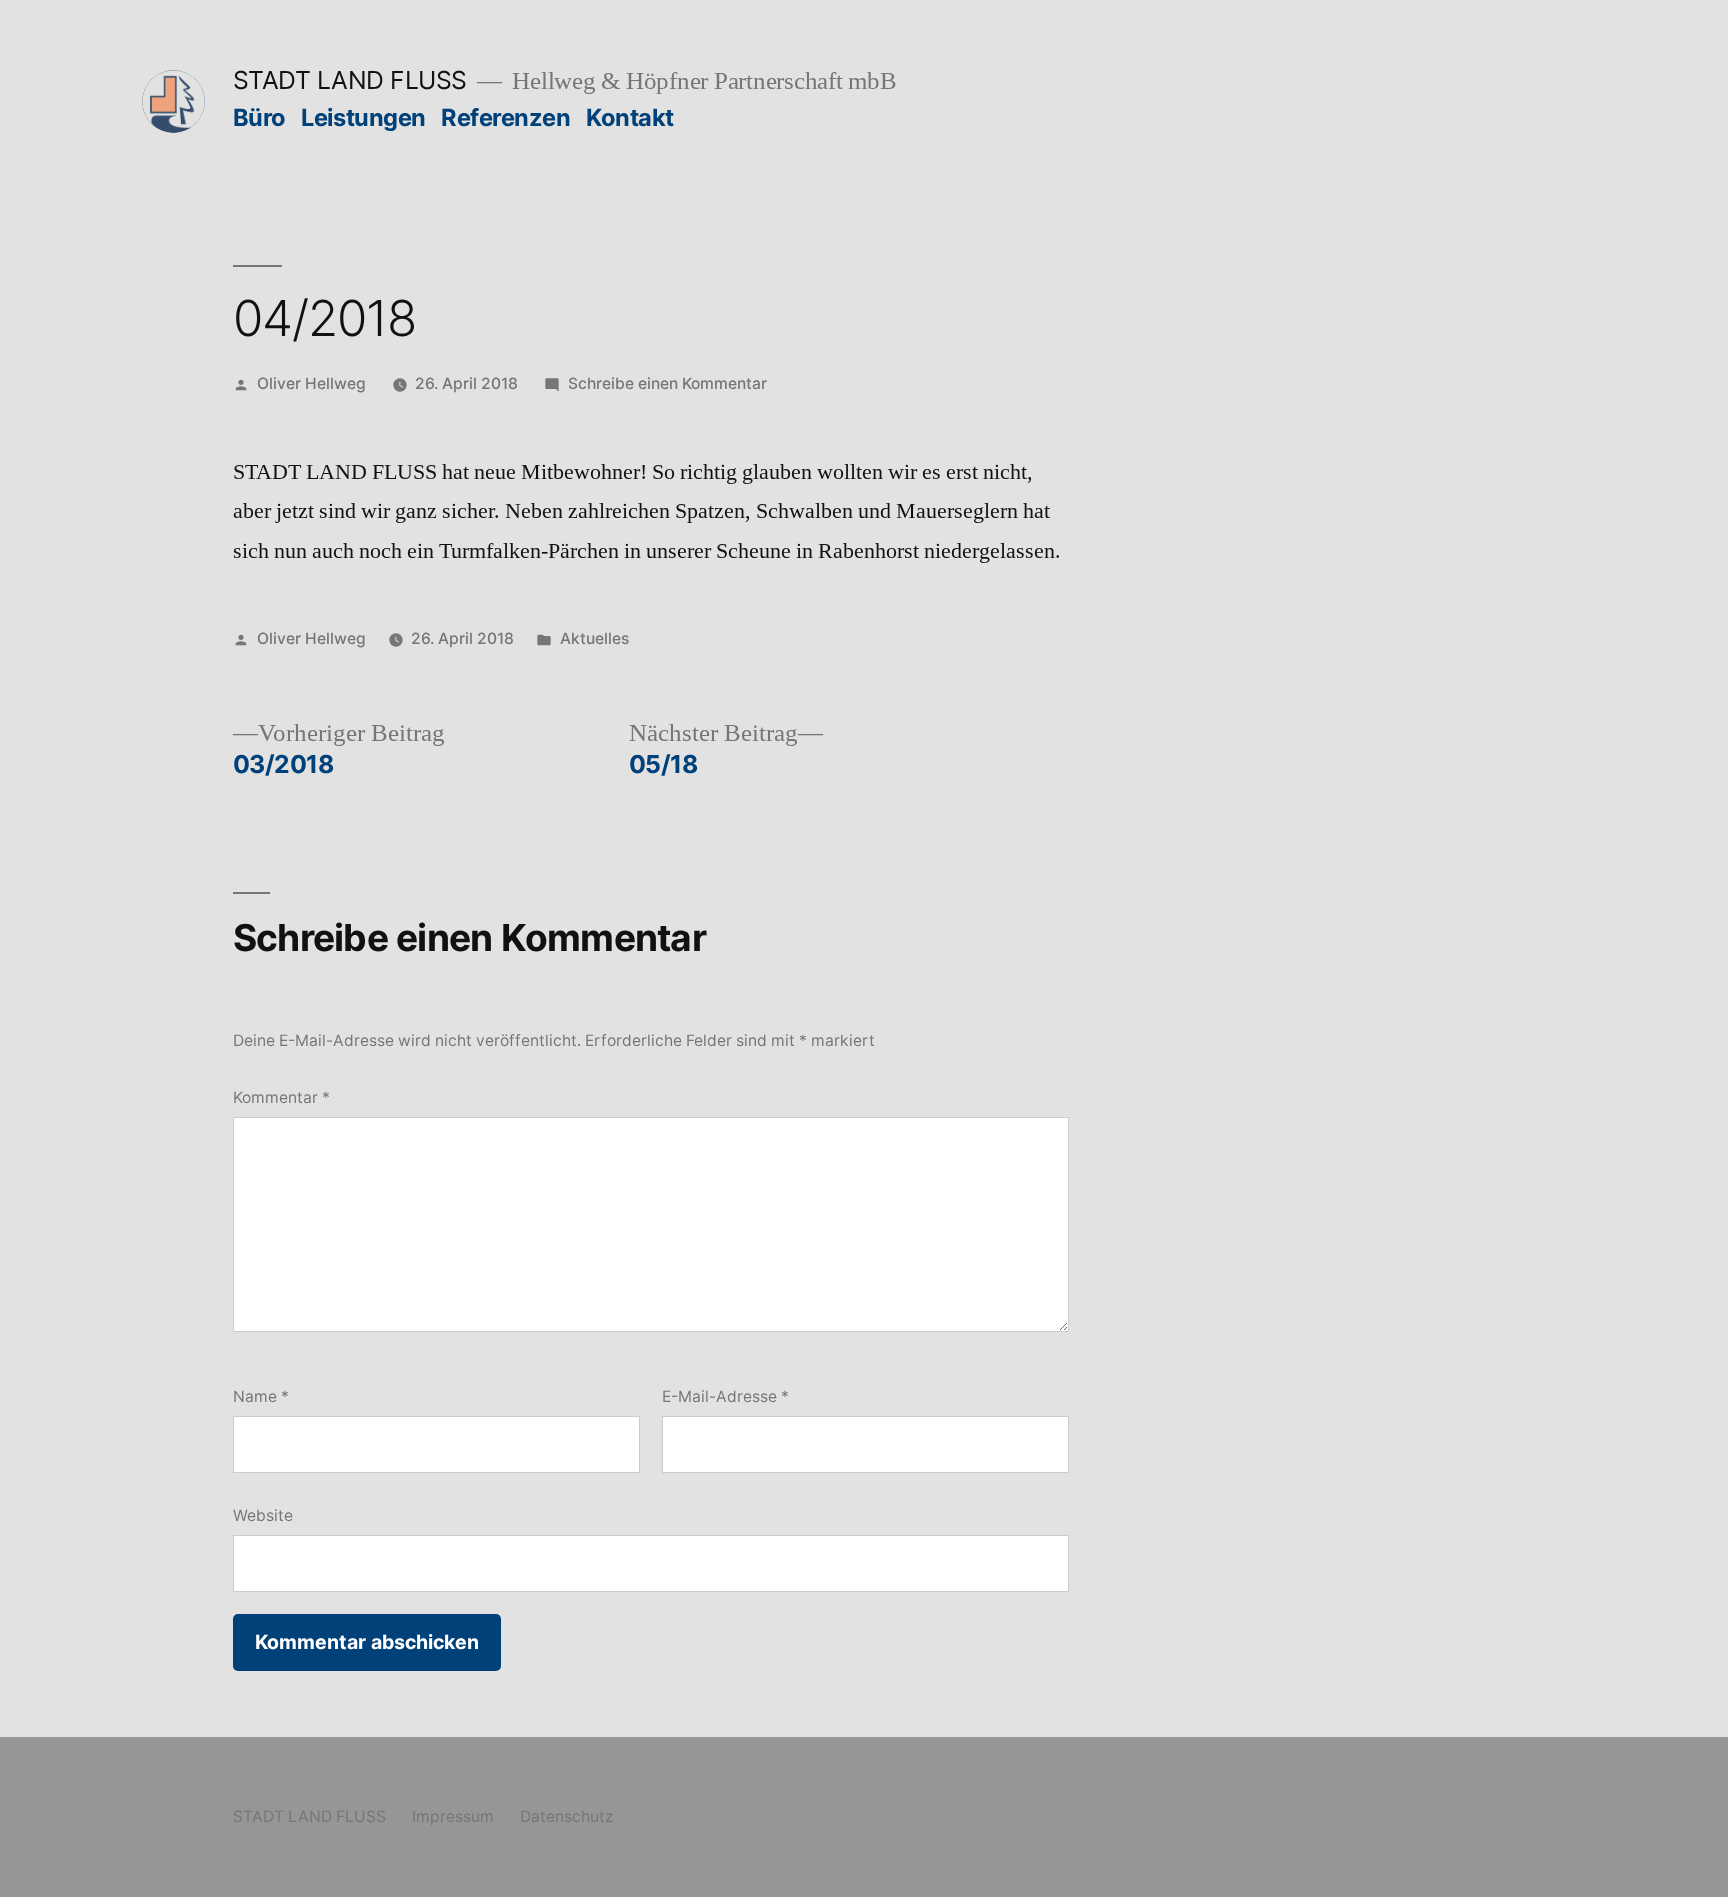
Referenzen (505, 117)
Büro (259, 117)
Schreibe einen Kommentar (667, 383)
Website (263, 1515)
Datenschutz (566, 1816)
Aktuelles (594, 638)
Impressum (453, 1816)
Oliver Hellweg (311, 383)
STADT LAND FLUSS (350, 80)
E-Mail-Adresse (725, 1396)
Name (261, 1396)
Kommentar (281, 1097)
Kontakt (630, 117)
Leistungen (363, 117)
